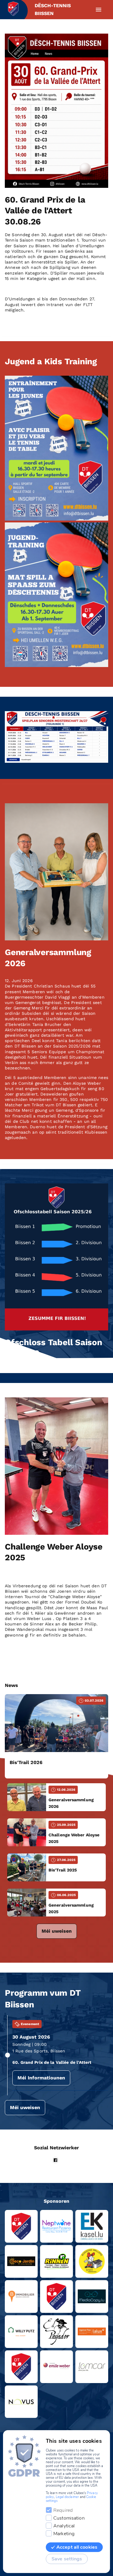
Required (63, 2510)
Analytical (64, 2526)
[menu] (99, 10)
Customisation (69, 2518)
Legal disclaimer (67, 2497)
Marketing (64, 2534)
